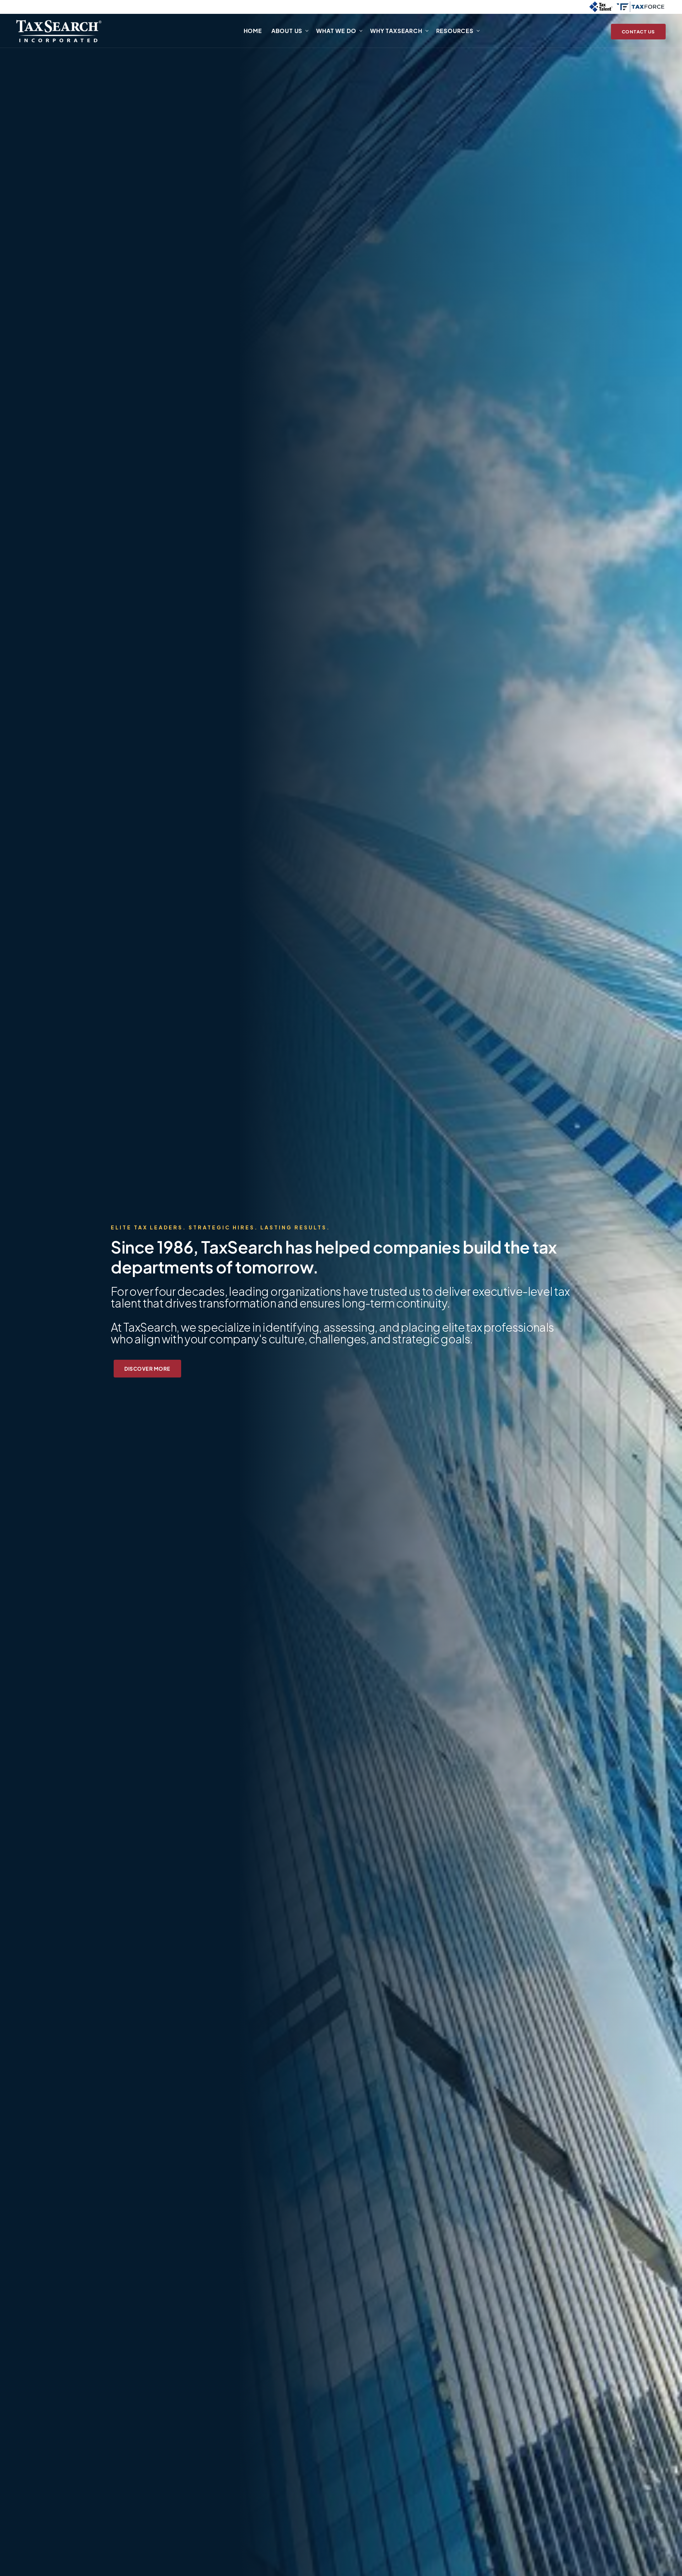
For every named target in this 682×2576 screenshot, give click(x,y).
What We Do (336, 31)
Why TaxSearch (396, 31)
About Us (287, 31)
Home (253, 31)
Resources (455, 31)
